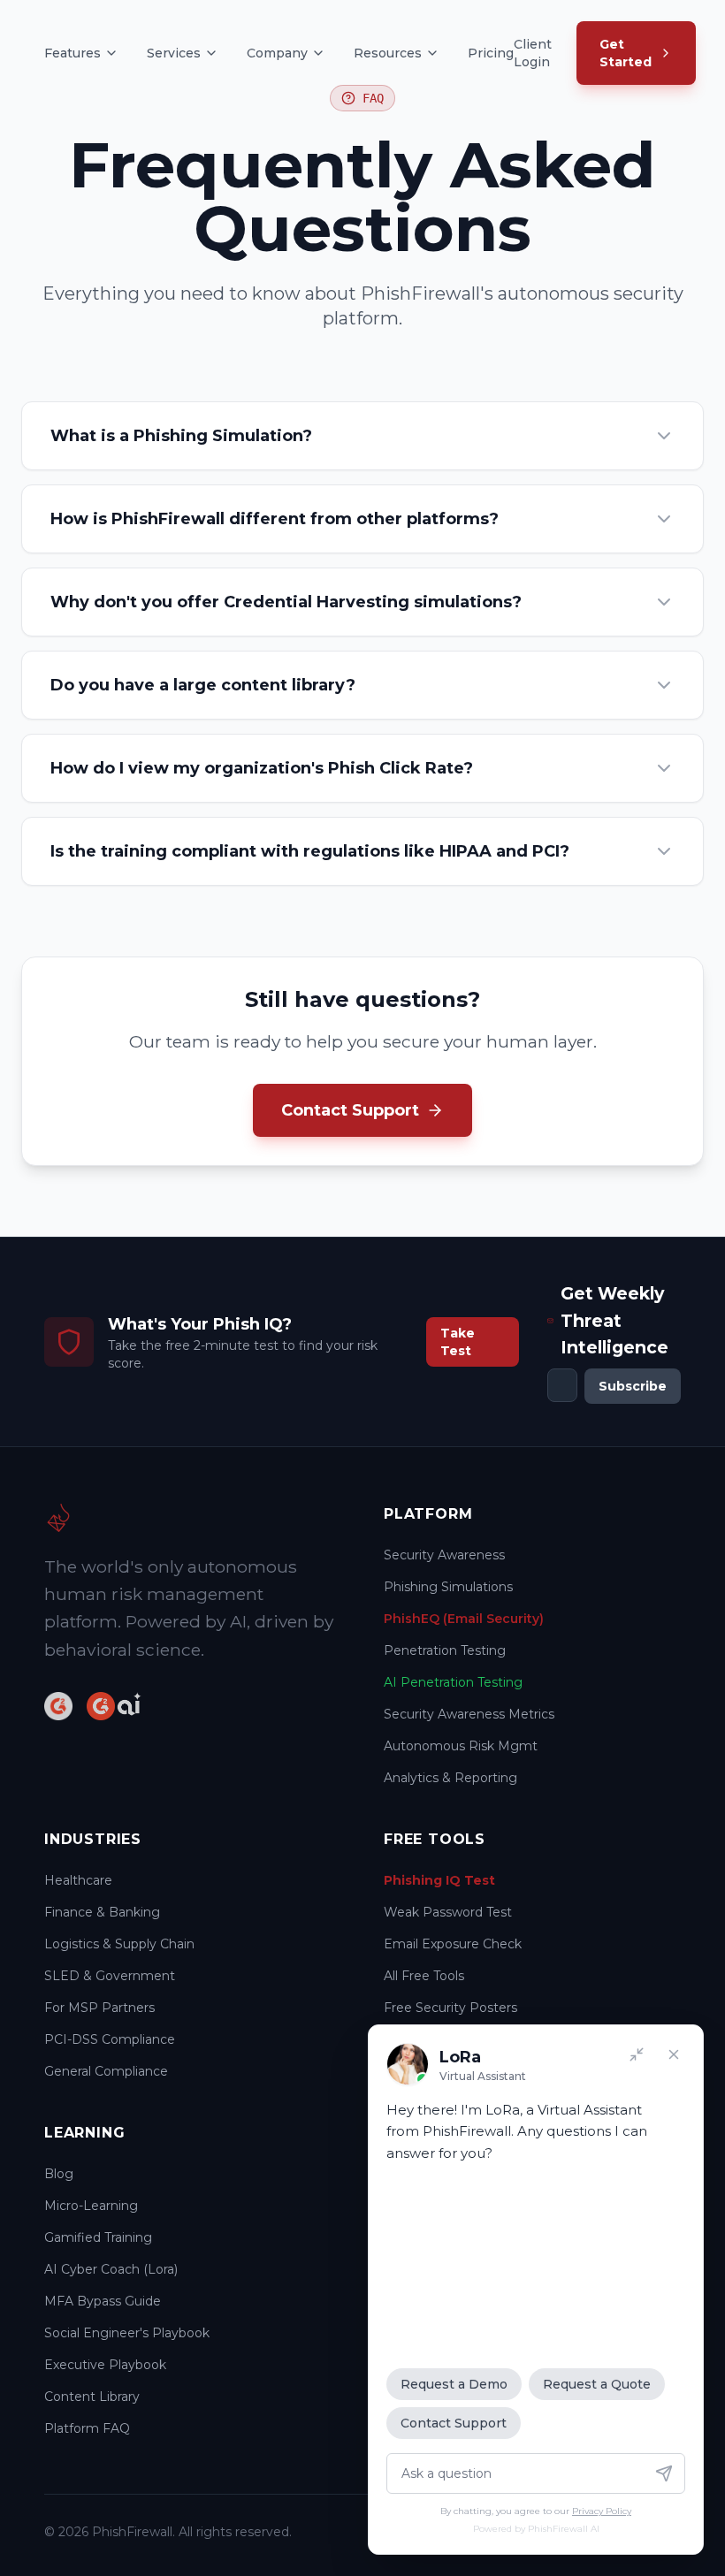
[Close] (674, 2054)
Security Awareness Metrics (469, 1714)
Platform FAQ (87, 2428)
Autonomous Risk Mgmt (461, 1746)
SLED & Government (110, 1976)
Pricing (491, 53)
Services (174, 53)
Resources (388, 53)
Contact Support (454, 2423)
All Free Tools (424, 1976)
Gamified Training (98, 2237)
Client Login (533, 53)
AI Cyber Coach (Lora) (111, 2269)
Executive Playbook (105, 2365)
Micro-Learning (91, 2206)
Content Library (92, 2397)
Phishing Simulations (448, 1587)
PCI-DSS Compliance (110, 2039)
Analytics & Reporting (450, 1778)
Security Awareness (444, 1555)
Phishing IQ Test (439, 1880)
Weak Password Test (448, 1912)
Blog (59, 2174)
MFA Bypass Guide (103, 2301)
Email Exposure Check (453, 1944)
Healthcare (78, 1880)
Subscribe (633, 1386)
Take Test (458, 1342)
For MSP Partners (99, 2008)
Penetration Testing (445, 1650)
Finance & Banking (102, 1912)
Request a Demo (454, 2384)
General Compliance (106, 2071)
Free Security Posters (450, 2008)
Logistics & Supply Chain (119, 1944)
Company (277, 53)
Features (72, 53)
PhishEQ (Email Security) (464, 1619)
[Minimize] (637, 2054)
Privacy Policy (602, 2511)
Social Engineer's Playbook (127, 2333)
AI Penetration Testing (453, 1682)
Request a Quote (597, 2384)
